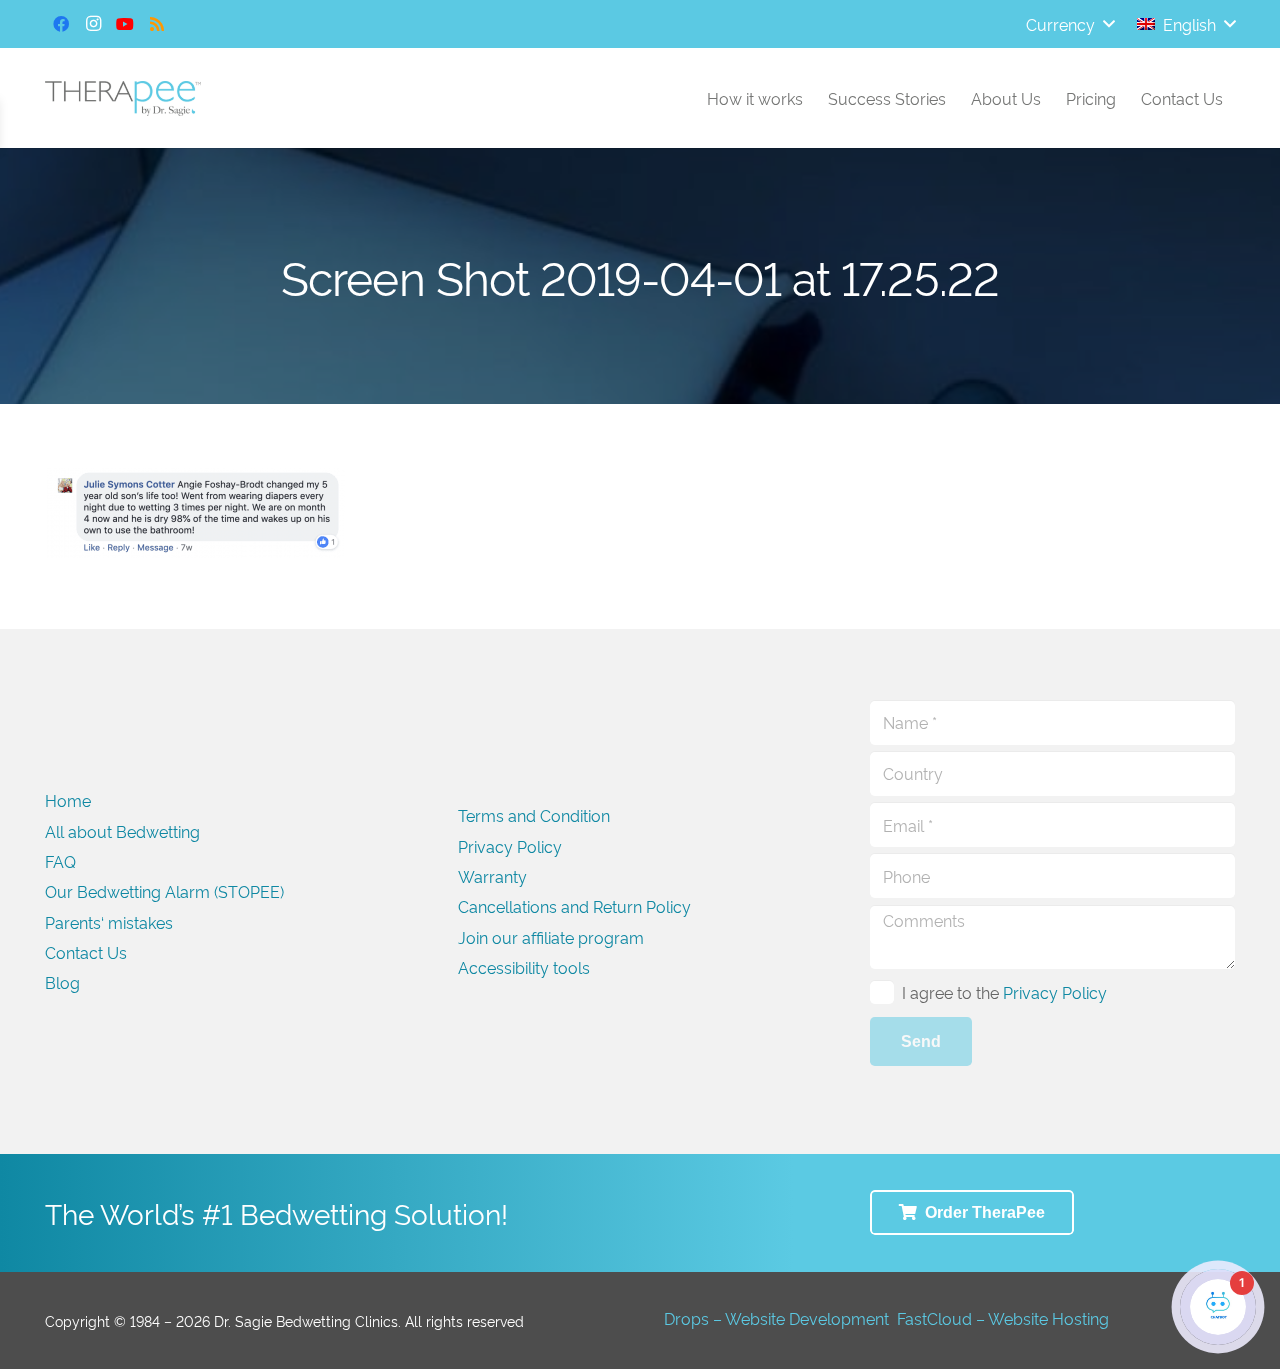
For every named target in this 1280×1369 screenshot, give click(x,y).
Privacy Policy (510, 846)
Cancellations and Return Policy (574, 906)
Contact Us (86, 952)
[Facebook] (61, 24)
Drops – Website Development (776, 1318)
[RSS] (157, 24)
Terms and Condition (534, 815)
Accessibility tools (524, 967)
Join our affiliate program (551, 937)
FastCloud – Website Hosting (1003, 1318)
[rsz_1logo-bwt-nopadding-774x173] (123, 98)
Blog (62, 982)
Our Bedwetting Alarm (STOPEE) (164, 891)
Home (68, 800)
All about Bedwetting (122, 831)
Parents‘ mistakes (109, 922)
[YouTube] (125, 24)
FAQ (60, 861)
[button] (1070, 24)
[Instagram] (93, 24)
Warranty (492, 876)
